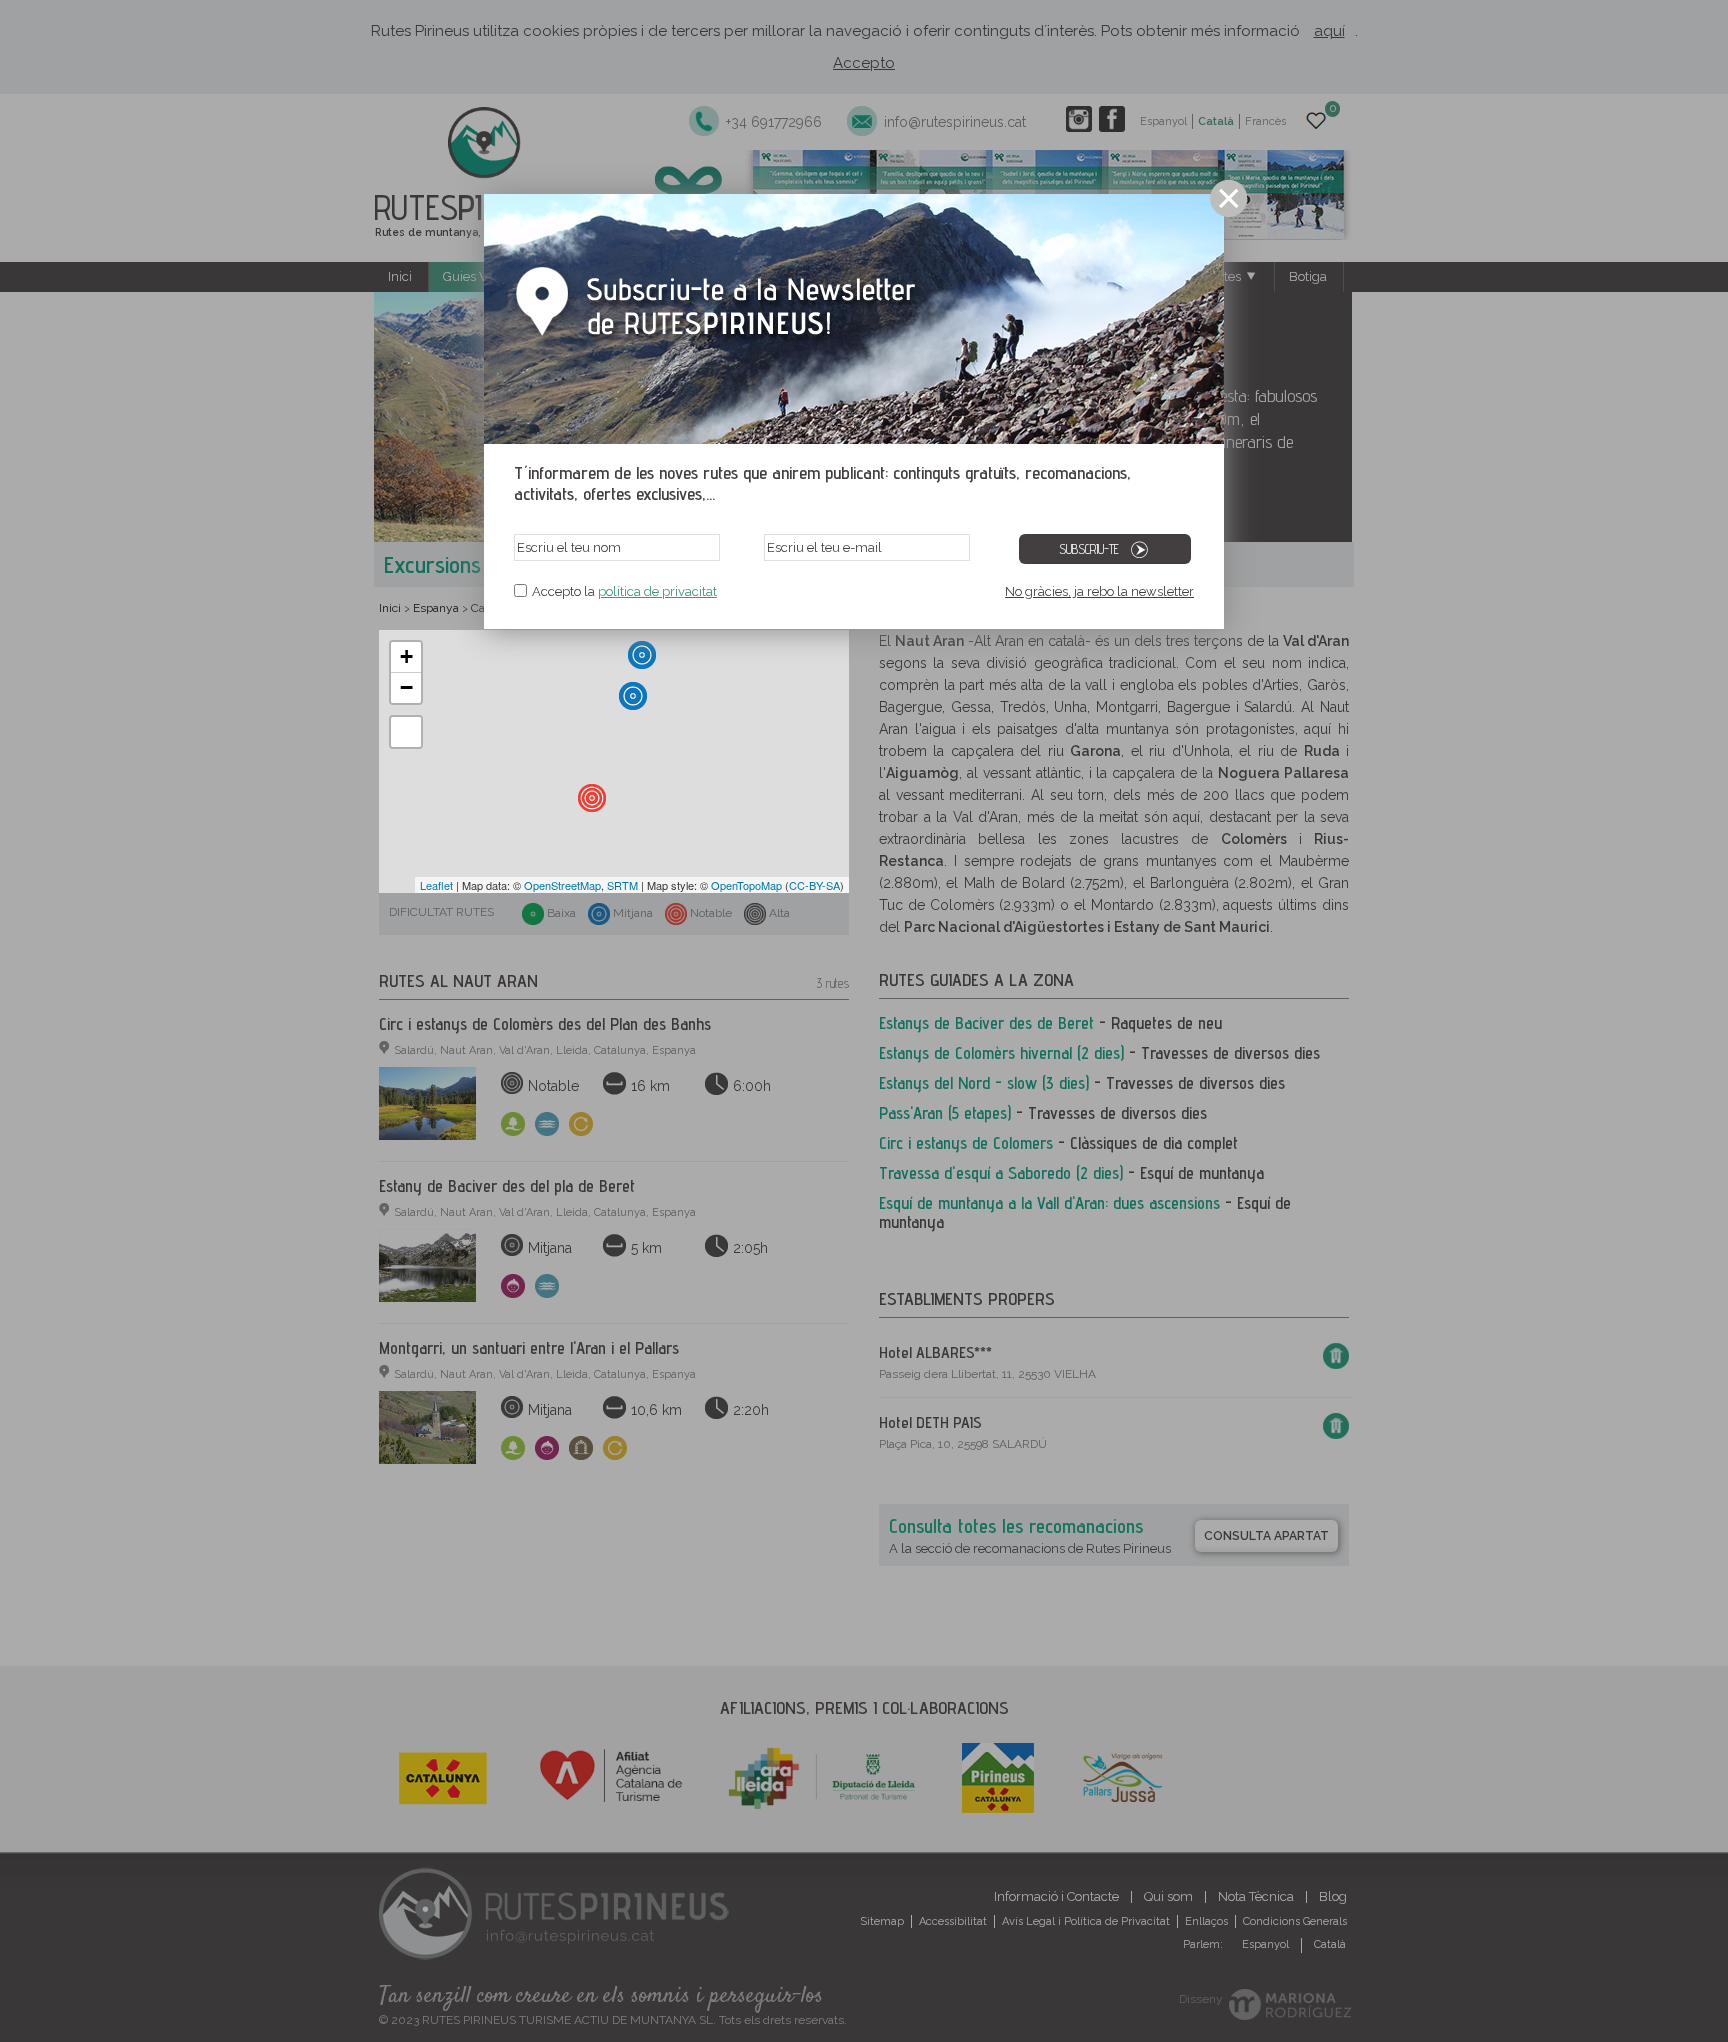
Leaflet (436, 885)
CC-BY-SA (814, 885)
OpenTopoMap (746, 885)
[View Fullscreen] (406, 732)
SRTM (622, 885)
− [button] (406, 687)
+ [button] (406, 656)
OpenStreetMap (562, 885)
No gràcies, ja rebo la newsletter (1099, 591)
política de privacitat (657, 591)
